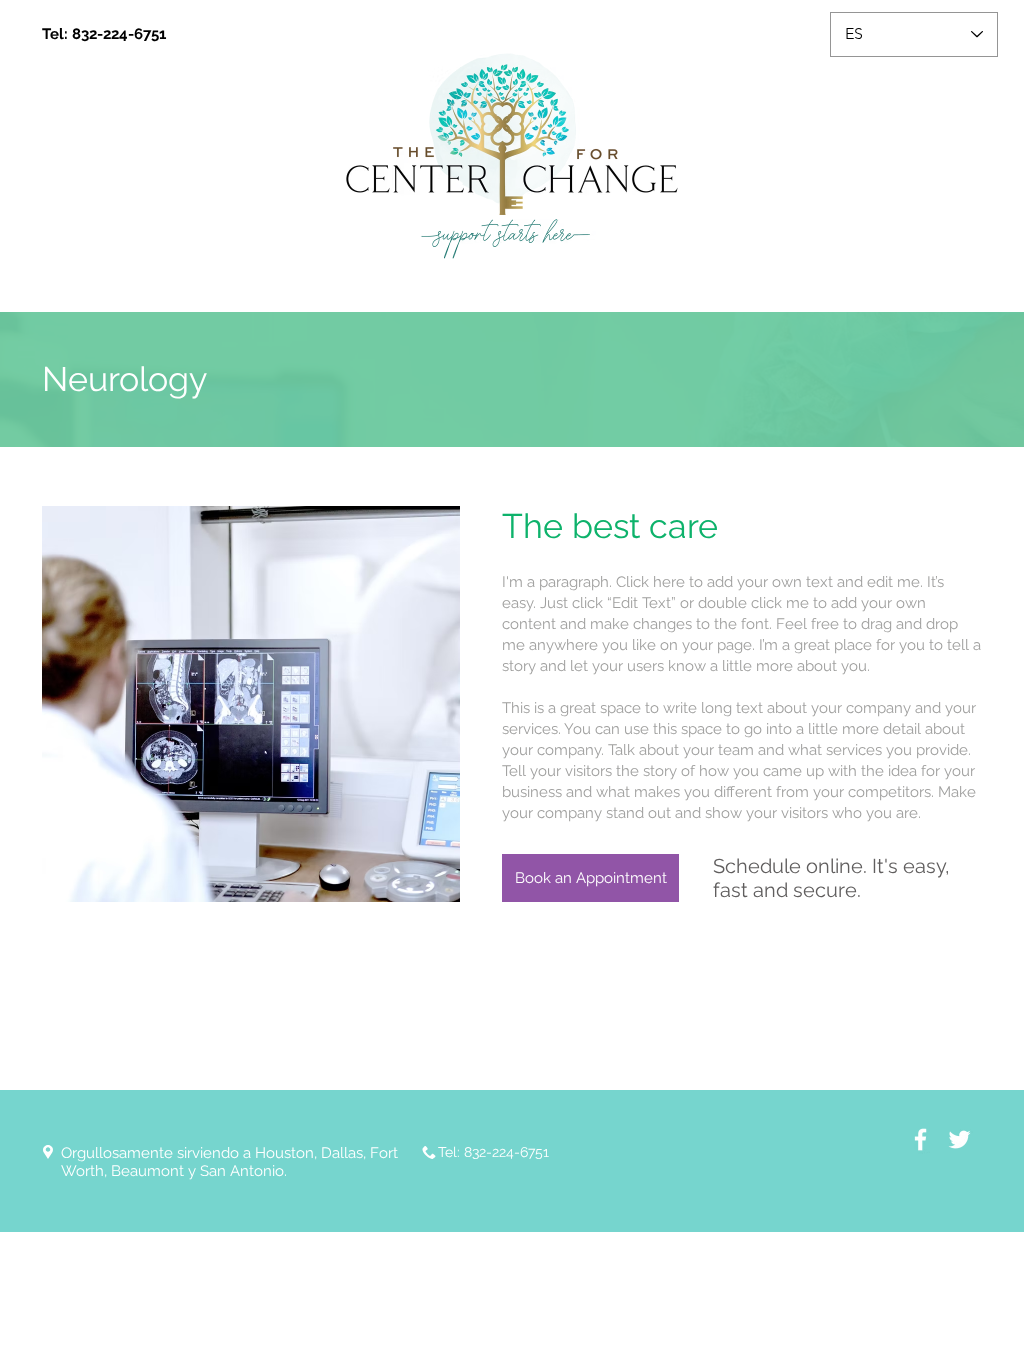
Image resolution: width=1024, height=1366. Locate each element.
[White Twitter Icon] (959, 1139)
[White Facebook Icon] (920, 1139)
